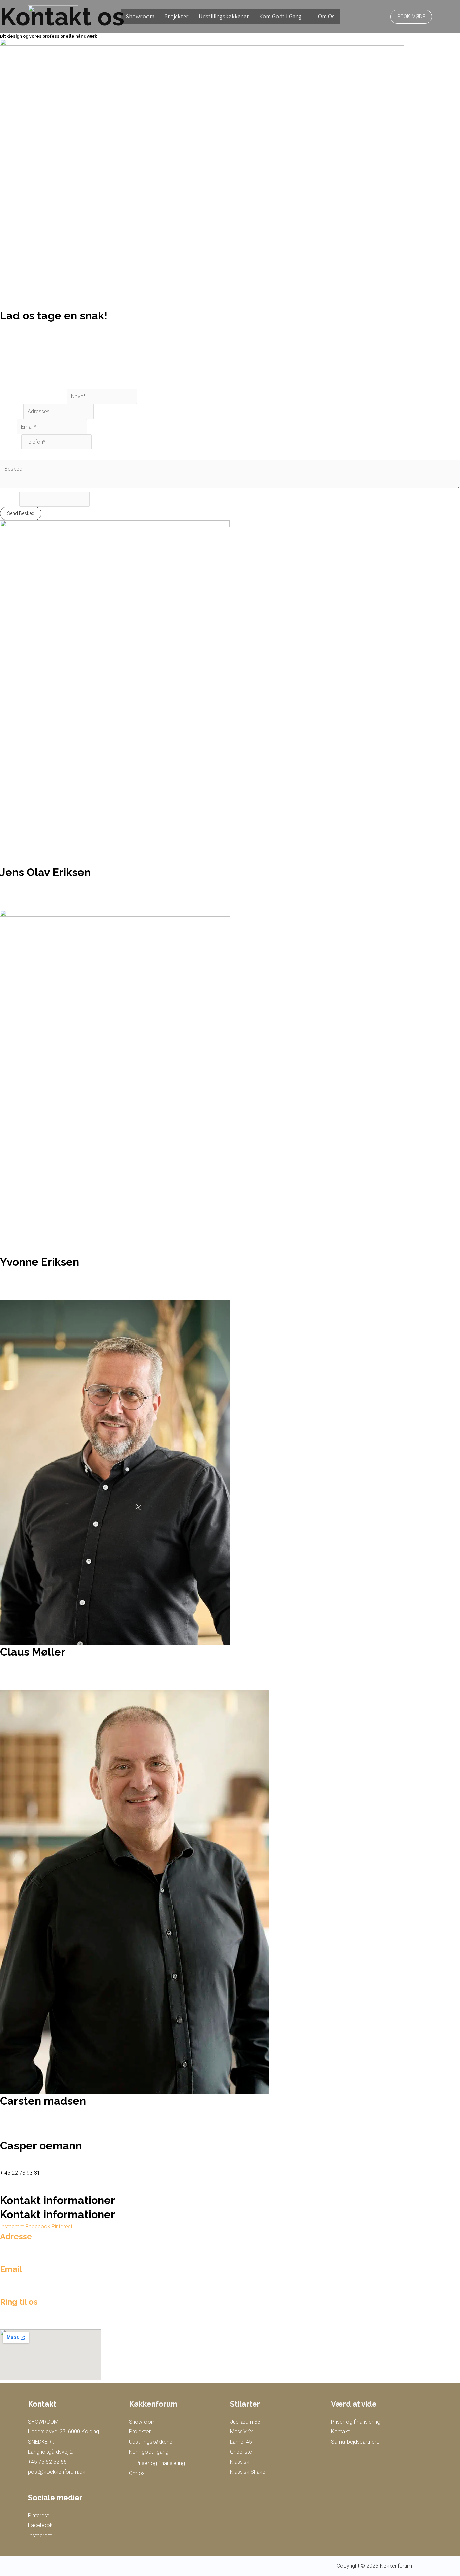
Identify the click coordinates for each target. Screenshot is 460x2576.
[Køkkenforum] (53, 16)
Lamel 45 (241, 2442)
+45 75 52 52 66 (47, 2462)
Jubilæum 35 (245, 2422)
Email (8, 427)
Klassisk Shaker (249, 2472)
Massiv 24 (242, 2432)
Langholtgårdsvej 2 (50, 2452)
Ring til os (19, 2302)
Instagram (40, 2535)
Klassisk (240, 2462)
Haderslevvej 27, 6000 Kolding (63, 2432)
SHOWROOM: (44, 2422)
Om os (326, 17)
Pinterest (38, 2516)
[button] (411, 17)
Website (10, 499)
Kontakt (340, 2432)
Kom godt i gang (281, 17)
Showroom (140, 17)
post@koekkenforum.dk (57, 2472)
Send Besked (21, 513)
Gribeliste (241, 2452)
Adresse (12, 412)
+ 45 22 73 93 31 (20, 2173)
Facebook (40, 2525)
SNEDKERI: (41, 2442)
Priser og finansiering (160, 2463)
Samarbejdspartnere (355, 2442)
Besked (11, 454)
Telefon (11, 442)
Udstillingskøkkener (224, 17)
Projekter (176, 17)
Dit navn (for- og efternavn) (33, 396)
